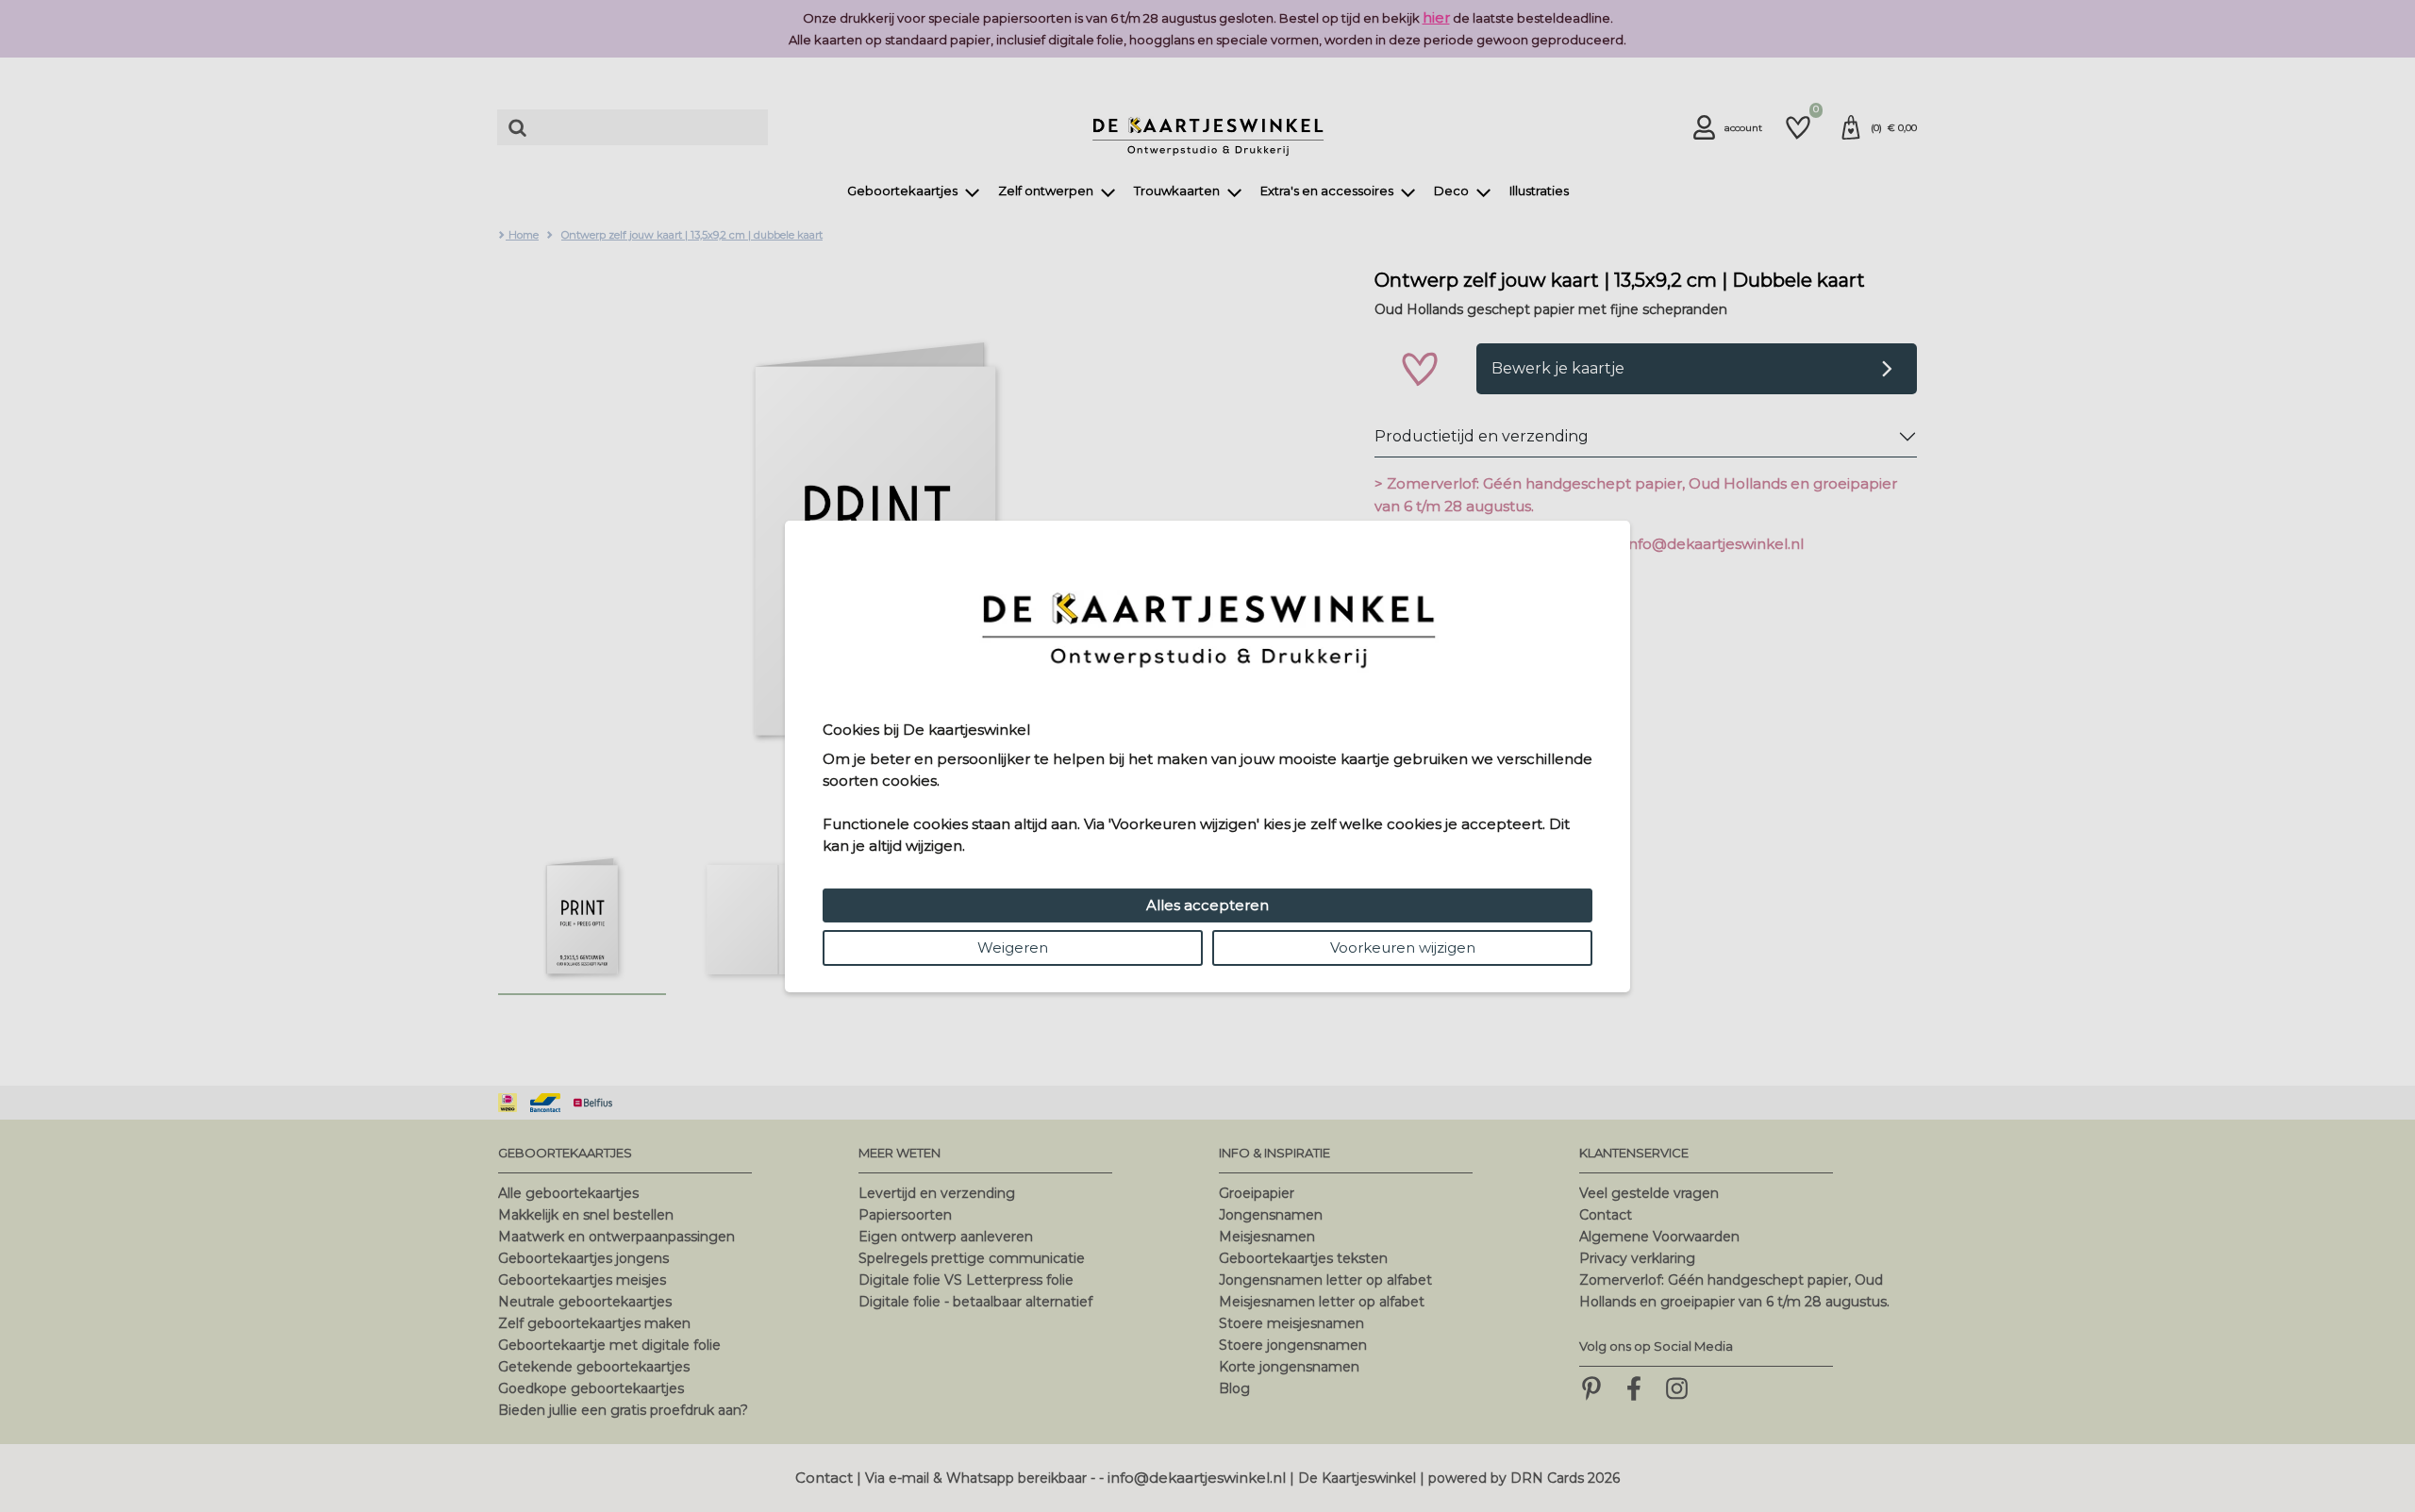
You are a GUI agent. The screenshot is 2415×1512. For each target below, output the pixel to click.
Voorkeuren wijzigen (1403, 947)
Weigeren (1013, 947)
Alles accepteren (1207, 905)
